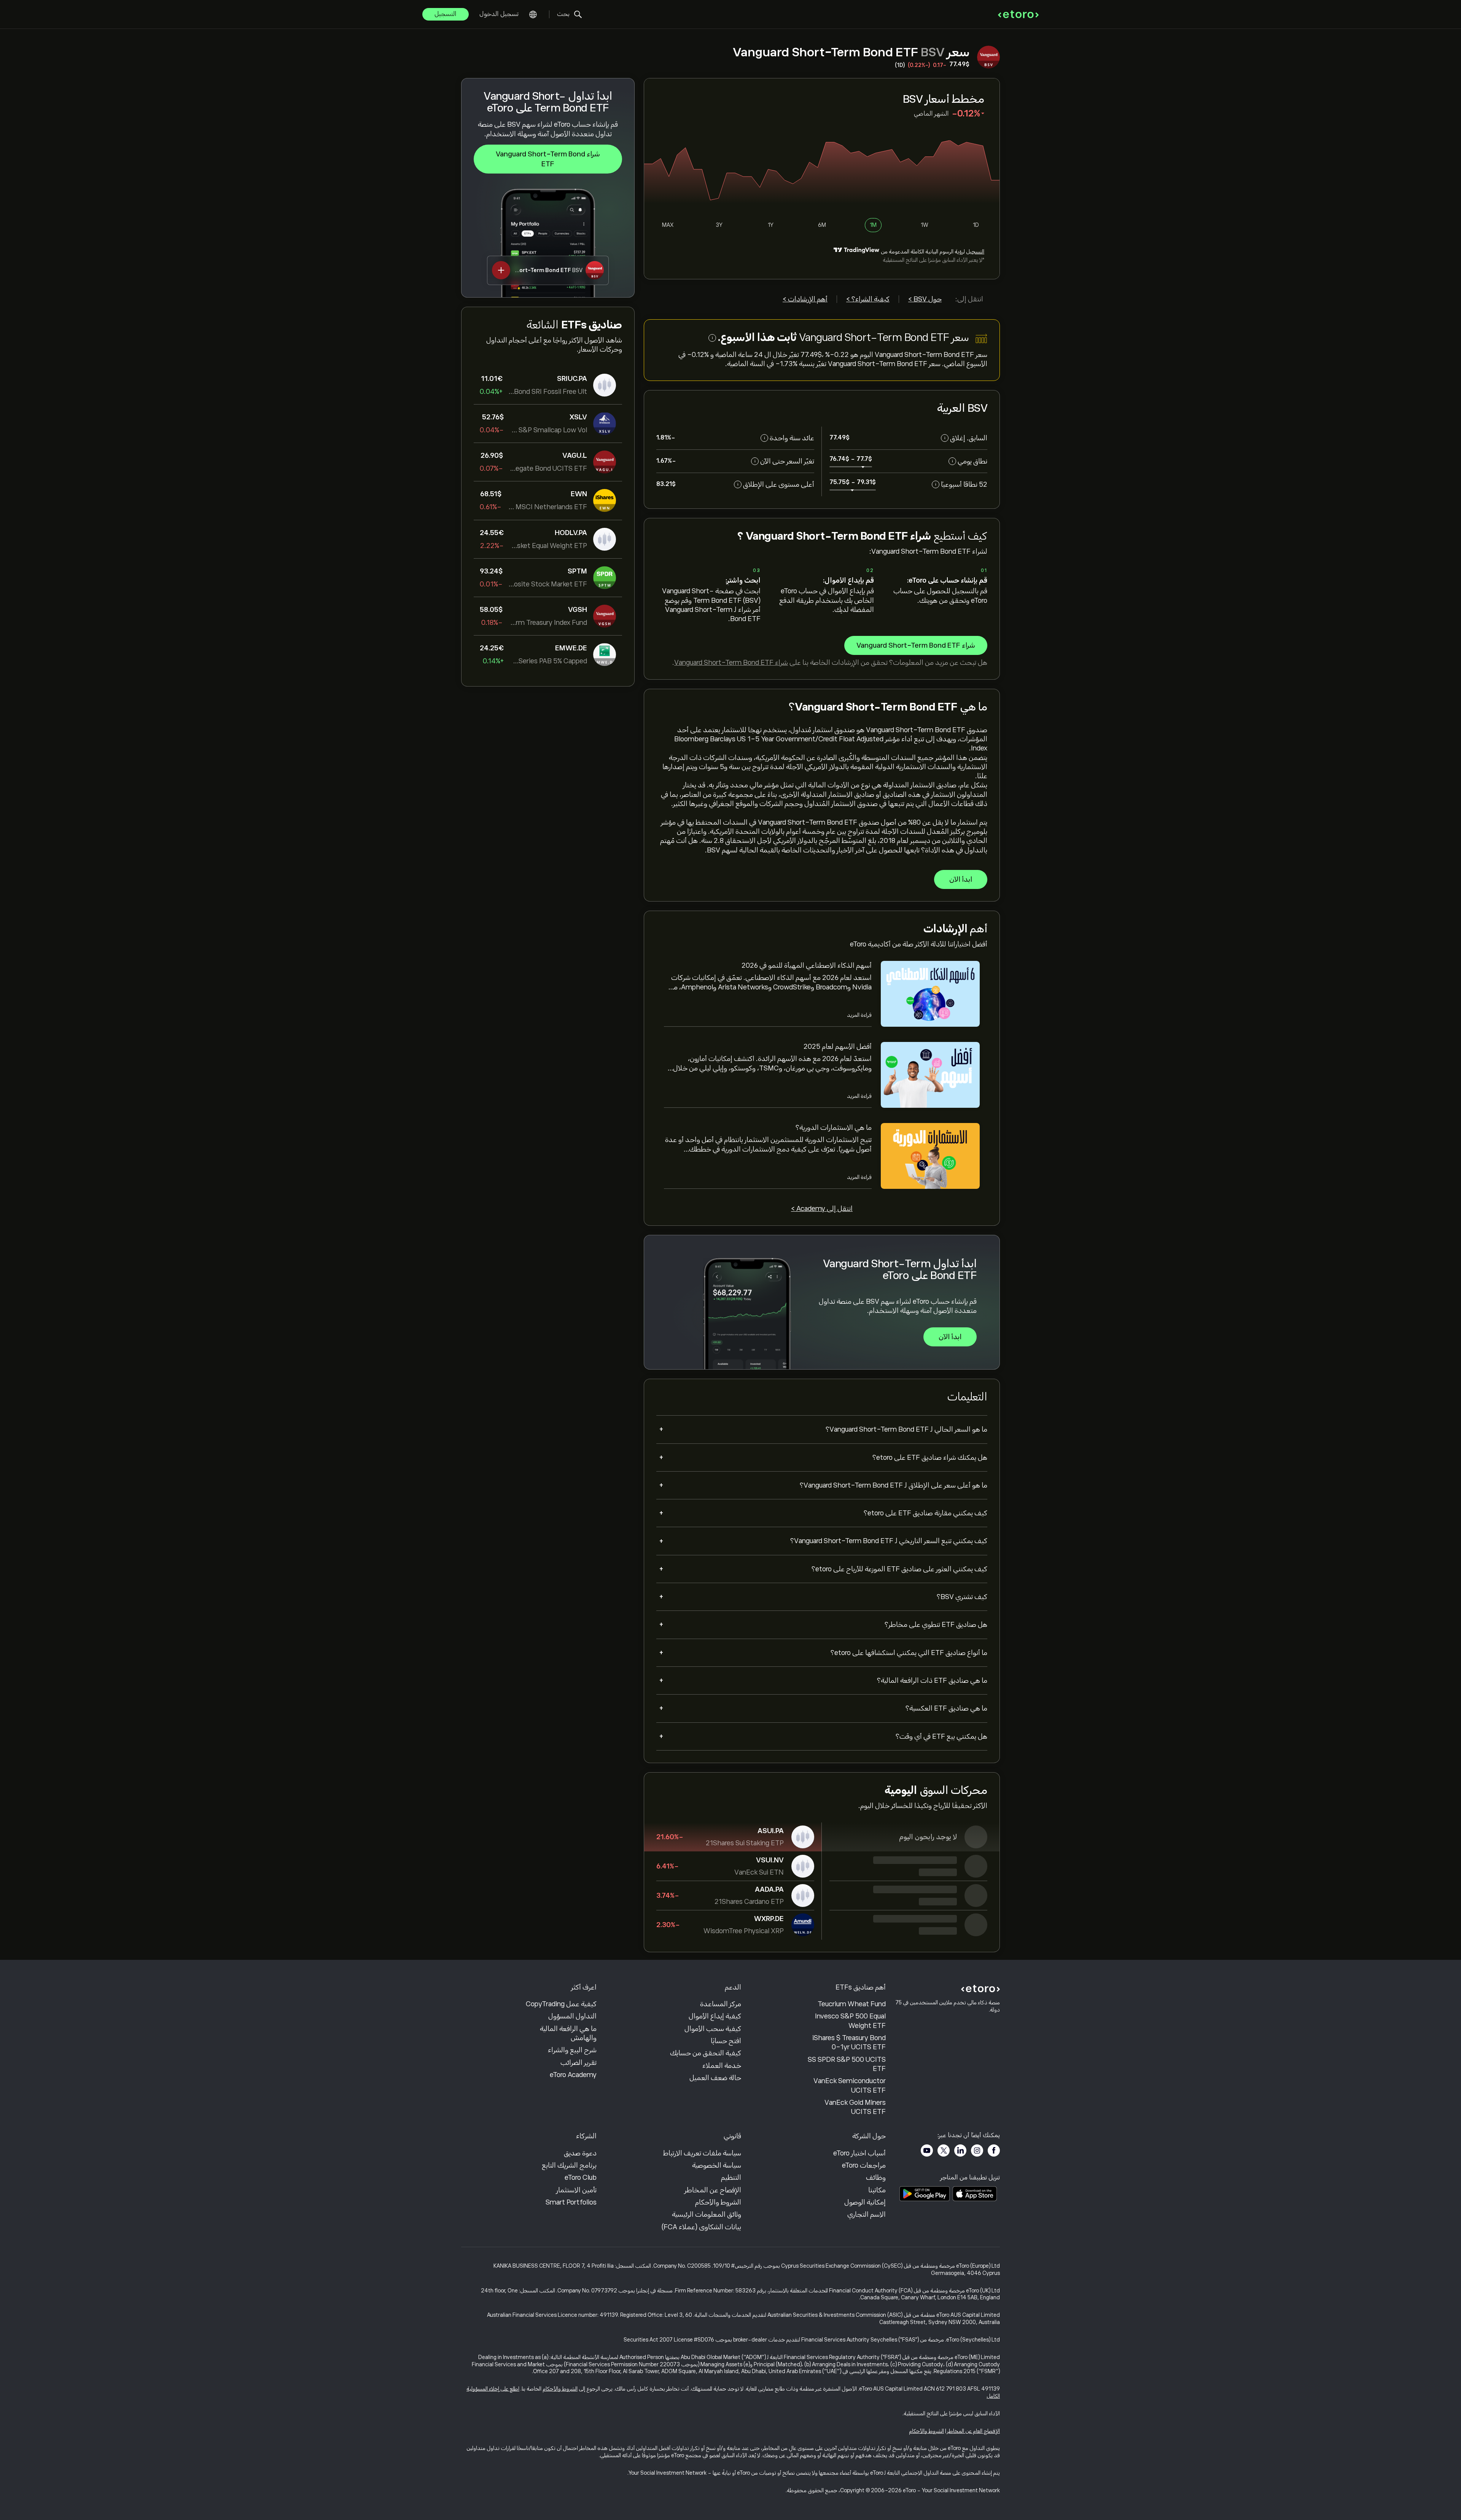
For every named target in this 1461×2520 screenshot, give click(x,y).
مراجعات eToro (864, 2165)
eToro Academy (573, 2075)
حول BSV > (925, 299)
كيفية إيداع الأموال (715, 2016)
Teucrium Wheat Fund (852, 2004)
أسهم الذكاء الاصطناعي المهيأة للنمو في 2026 (807, 965)
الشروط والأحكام (718, 2202)
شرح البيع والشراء (572, 2050)
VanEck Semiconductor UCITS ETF (850, 2085)
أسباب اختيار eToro (859, 2153)
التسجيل (446, 14)
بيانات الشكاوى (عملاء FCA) (701, 2227)
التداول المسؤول (572, 2016)
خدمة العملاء (722, 2066)
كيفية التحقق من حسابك (706, 2053)
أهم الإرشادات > (805, 299)
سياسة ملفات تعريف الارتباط (702, 2153)
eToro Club (581, 2178)
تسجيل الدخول (499, 14)
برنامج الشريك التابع (569, 2165)
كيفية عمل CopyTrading (561, 2004)
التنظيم (731, 2178)
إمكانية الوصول (865, 2202)
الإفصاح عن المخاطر (713, 2190)
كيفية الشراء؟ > (868, 299)
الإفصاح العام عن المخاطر (973, 2431)
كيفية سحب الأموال (713, 2029)
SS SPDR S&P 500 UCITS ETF (847, 2064)
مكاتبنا (877, 2190)
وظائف (876, 2178)
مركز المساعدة (721, 2004)
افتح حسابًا (726, 2041)
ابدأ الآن (961, 879)
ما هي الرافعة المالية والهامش (568, 2033)
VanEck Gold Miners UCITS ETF (855, 2107)
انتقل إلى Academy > (822, 1209)
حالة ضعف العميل (715, 2078)
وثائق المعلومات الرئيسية (707, 2214)
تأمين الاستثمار (576, 2190)
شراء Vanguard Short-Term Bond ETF (548, 159)
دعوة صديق (580, 2153)
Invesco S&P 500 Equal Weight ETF (850, 2021)
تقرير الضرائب (579, 2063)
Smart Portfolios (571, 2202)
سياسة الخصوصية (717, 2165)
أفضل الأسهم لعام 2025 (838, 1047)
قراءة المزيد (859, 1015)
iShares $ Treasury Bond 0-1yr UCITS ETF (849, 2042)
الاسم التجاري (867, 2214)
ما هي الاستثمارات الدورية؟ (834, 1128)
